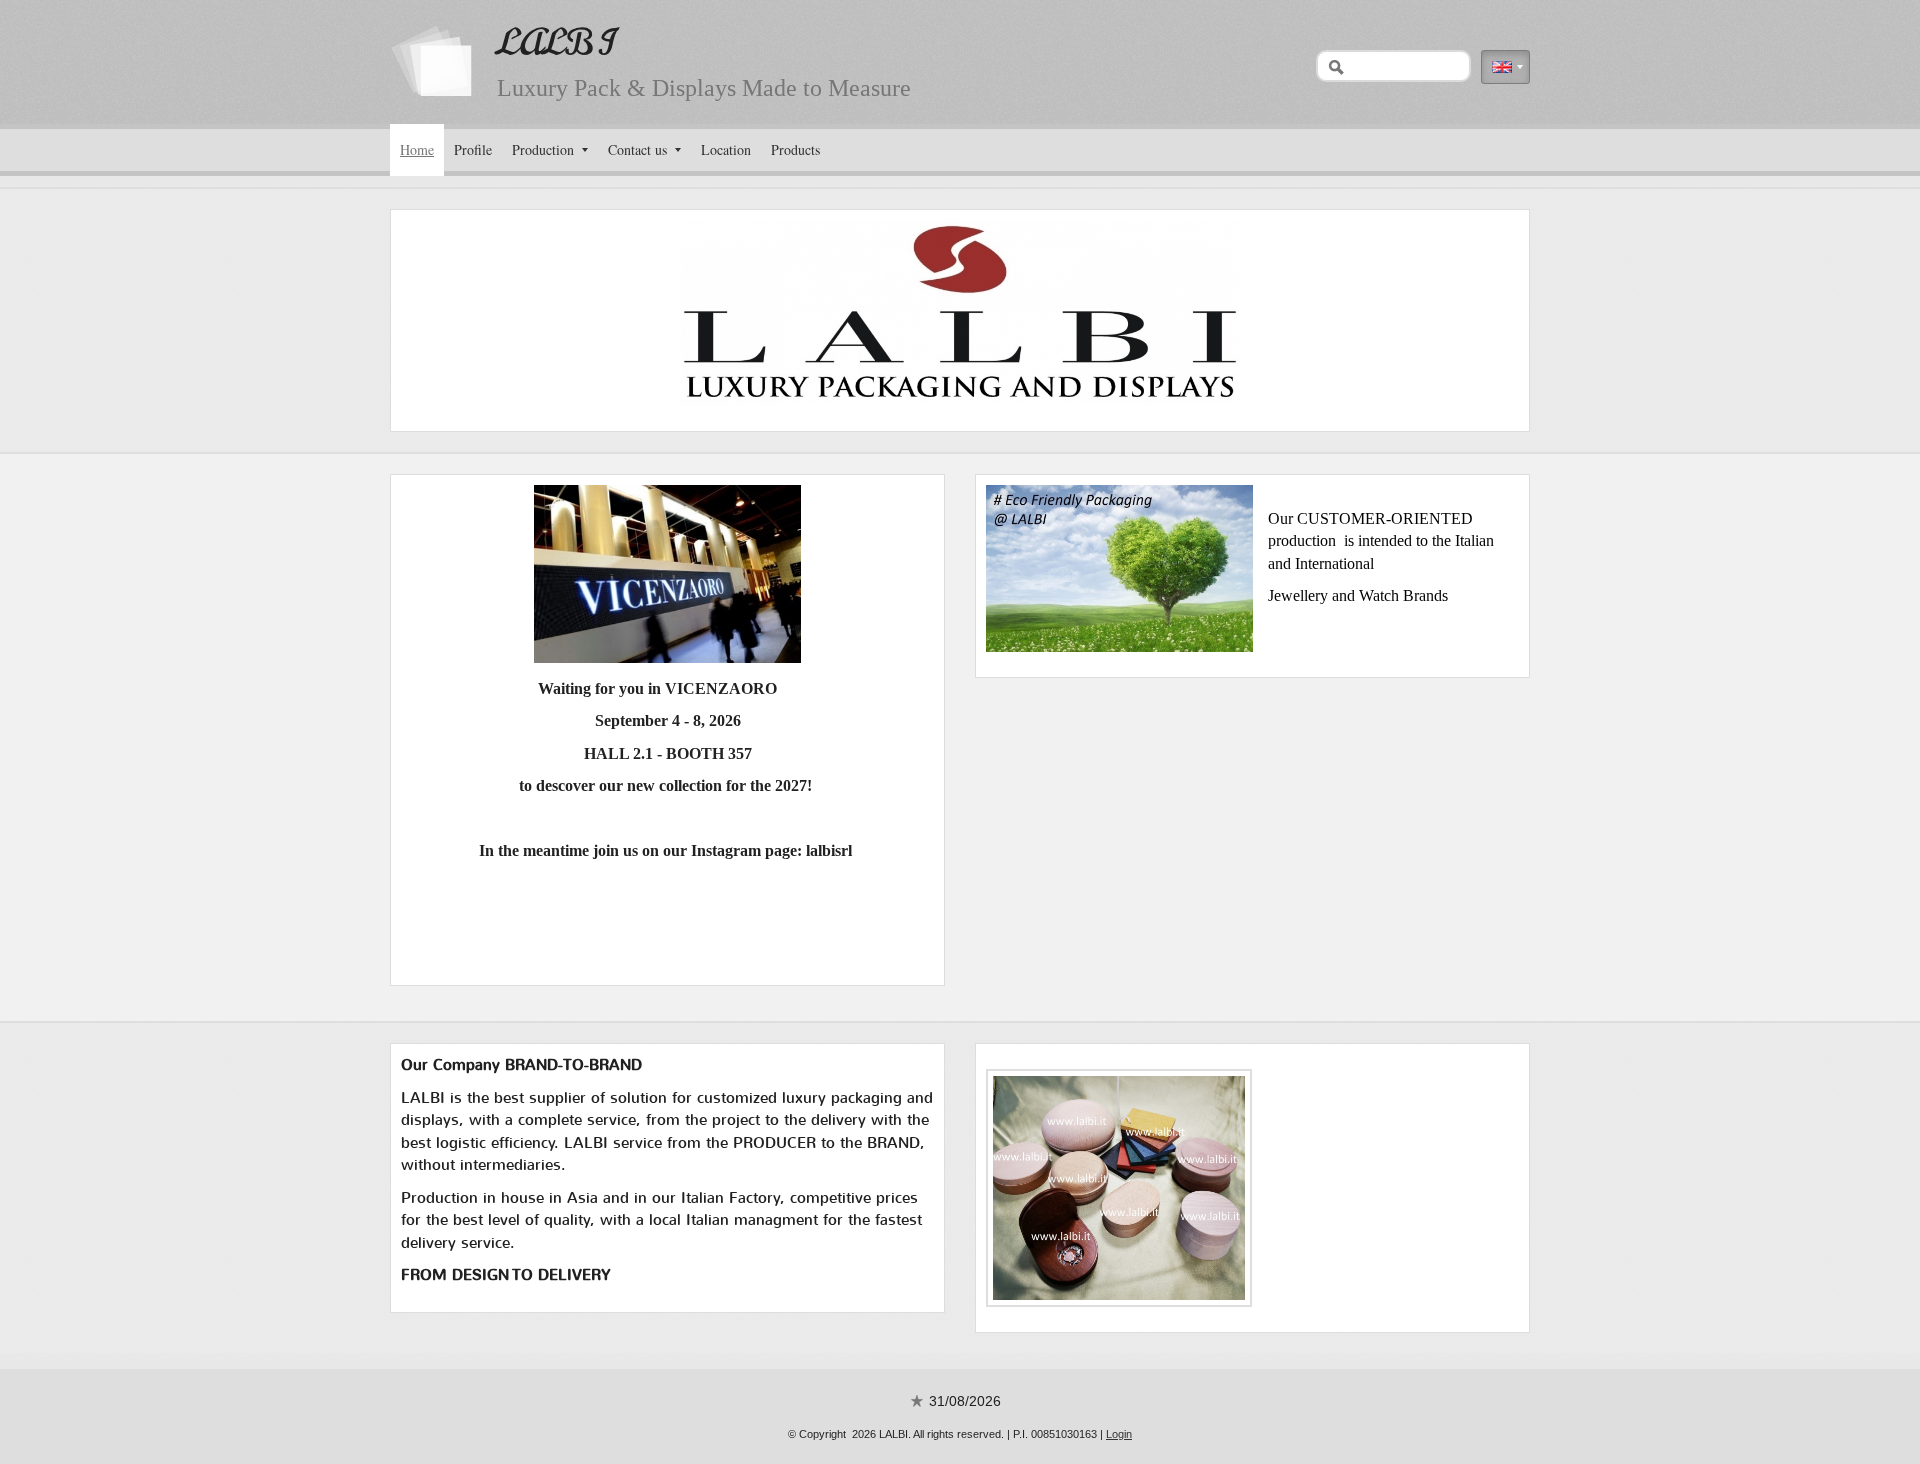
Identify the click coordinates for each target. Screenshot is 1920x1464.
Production (543, 149)
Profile (473, 149)
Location (726, 149)
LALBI (555, 42)
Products (795, 149)
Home (417, 149)
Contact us (637, 149)
